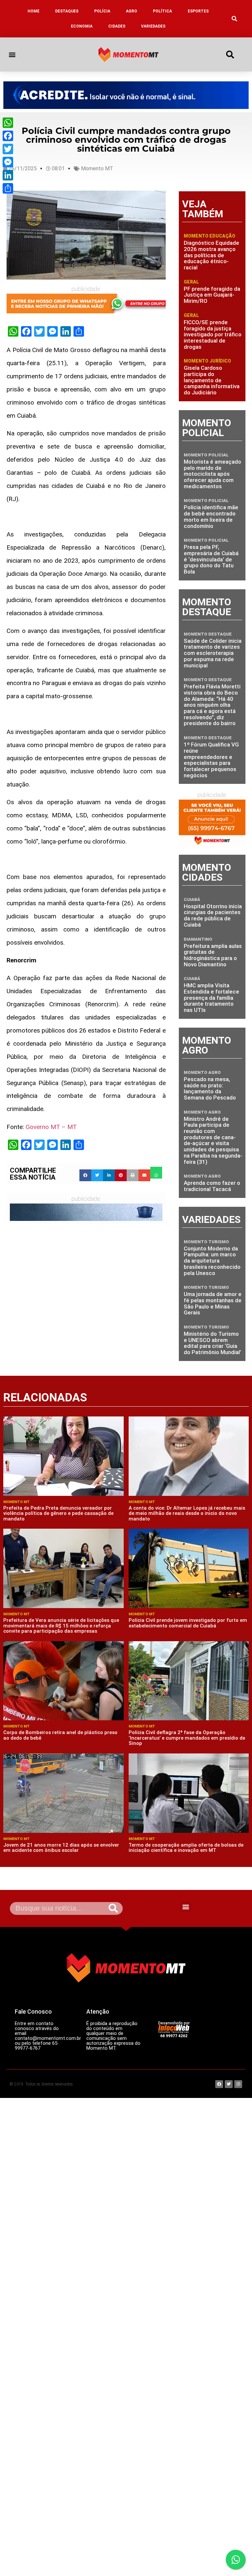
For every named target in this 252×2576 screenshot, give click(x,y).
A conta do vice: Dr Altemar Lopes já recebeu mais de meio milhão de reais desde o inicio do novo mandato (187, 1513)
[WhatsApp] (8, 123)
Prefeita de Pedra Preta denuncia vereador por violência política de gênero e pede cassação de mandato (58, 1513)
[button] (235, 19)
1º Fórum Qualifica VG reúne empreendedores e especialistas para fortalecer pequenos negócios (211, 760)
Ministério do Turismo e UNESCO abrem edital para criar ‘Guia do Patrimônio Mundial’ (212, 1343)
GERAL (191, 282)
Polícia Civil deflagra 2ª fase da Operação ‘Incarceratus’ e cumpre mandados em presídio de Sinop (187, 1738)
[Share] (8, 188)
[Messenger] (8, 162)
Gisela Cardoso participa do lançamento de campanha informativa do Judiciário (212, 380)
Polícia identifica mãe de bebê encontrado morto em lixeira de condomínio (211, 516)
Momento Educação (210, 236)
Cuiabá (192, 900)
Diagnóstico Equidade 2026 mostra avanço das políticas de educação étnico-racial (211, 255)
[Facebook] (8, 136)
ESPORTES (198, 11)
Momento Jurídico (207, 361)
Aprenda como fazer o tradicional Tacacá (212, 1186)
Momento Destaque (208, 634)
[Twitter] (8, 149)
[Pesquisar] (113, 1908)
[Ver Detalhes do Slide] (126, 95)
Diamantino (198, 939)
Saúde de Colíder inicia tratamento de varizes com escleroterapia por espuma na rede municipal (213, 653)
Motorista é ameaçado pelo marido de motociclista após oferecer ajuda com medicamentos (212, 474)
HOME (33, 11)
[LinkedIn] (8, 175)
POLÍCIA (102, 11)
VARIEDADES (153, 26)
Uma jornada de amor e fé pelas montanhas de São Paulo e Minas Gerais (213, 1303)
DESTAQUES (67, 11)
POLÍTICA (162, 11)
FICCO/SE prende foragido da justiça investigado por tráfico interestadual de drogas (213, 335)
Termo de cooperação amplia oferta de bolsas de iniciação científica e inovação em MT (186, 1848)
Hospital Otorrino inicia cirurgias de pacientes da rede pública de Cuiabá (213, 915)
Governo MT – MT (51, 1127)
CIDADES (117, 26)
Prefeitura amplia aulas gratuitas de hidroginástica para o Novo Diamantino (213, 955)
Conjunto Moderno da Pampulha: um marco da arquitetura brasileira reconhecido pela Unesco (212, 1261)
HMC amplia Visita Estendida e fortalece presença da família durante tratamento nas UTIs (211, 998)
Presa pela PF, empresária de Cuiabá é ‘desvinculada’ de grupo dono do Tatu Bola (211, 559)
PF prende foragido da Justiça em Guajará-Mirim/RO (212, 295)
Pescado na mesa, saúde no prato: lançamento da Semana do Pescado (210, 1088)
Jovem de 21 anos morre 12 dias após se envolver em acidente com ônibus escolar (61, 1848)
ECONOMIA (82, 26)
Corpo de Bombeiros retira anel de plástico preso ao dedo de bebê (60, 1735)
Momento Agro (202, 1072)
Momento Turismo (206, 1242)
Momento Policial (206, 455)
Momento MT (97, 168)
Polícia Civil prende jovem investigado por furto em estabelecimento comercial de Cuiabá (188, 1623)
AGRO (132, 11)
